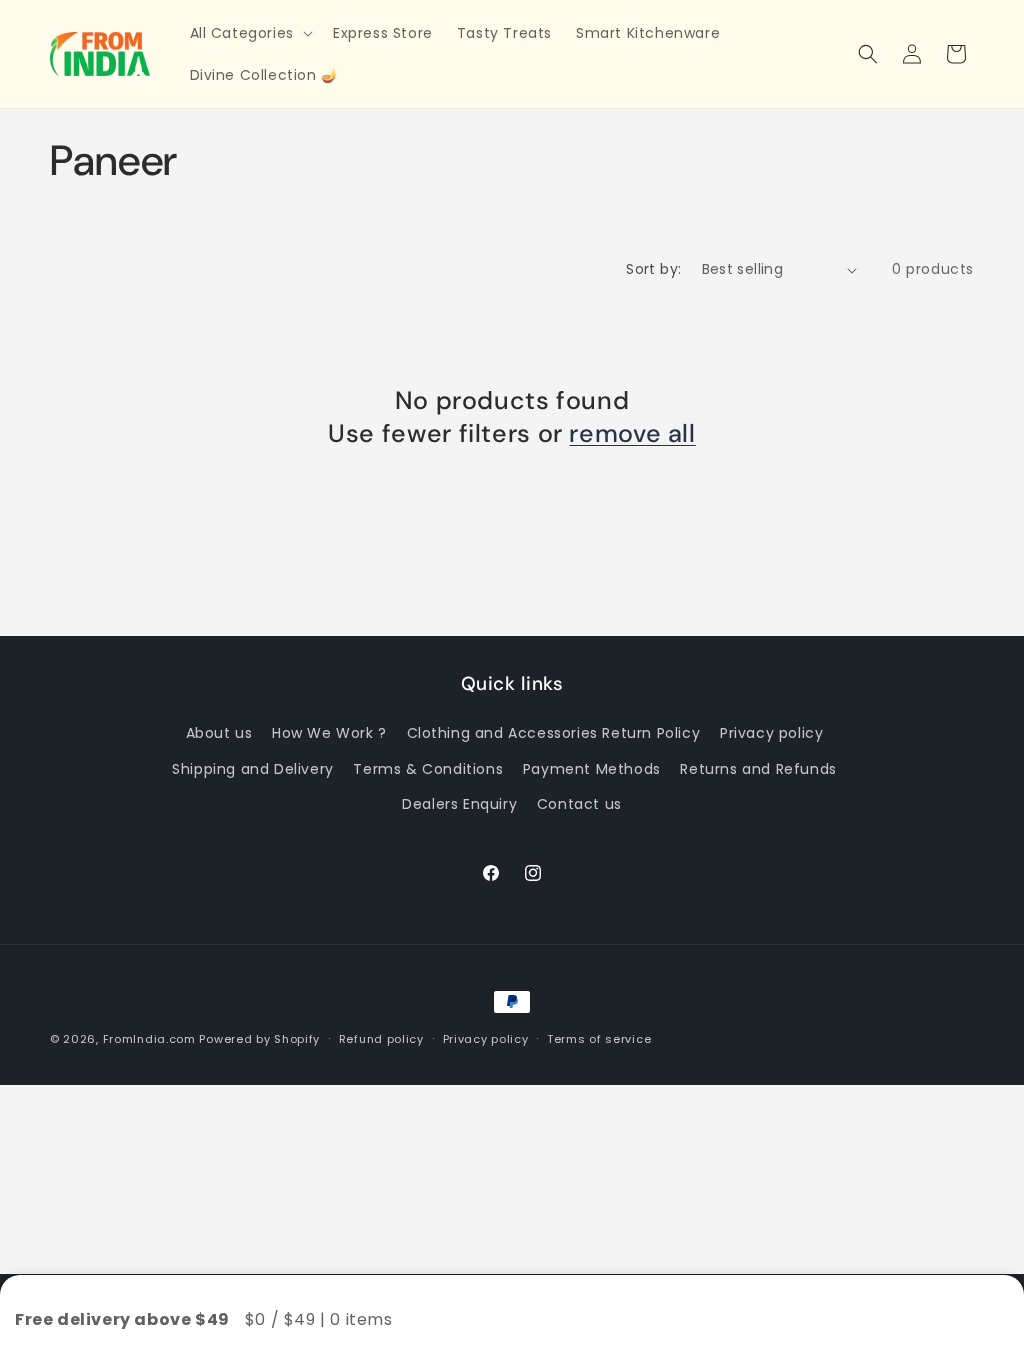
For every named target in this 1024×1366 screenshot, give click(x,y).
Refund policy (381, 1039)
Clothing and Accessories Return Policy (554, 733)
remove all (632, 434)
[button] (249, 33)
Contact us (579, 804)
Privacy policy (771, 733)
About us (219, 733)
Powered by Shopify (259, 1039)
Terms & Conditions (428, 769)
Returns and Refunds (758, 769)
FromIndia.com (149, 1039)
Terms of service (599, 1039)
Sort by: (653, 269)
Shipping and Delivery (253, 769)
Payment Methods (592, 769)
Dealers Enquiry (459, 804)
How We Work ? (329, 733)
